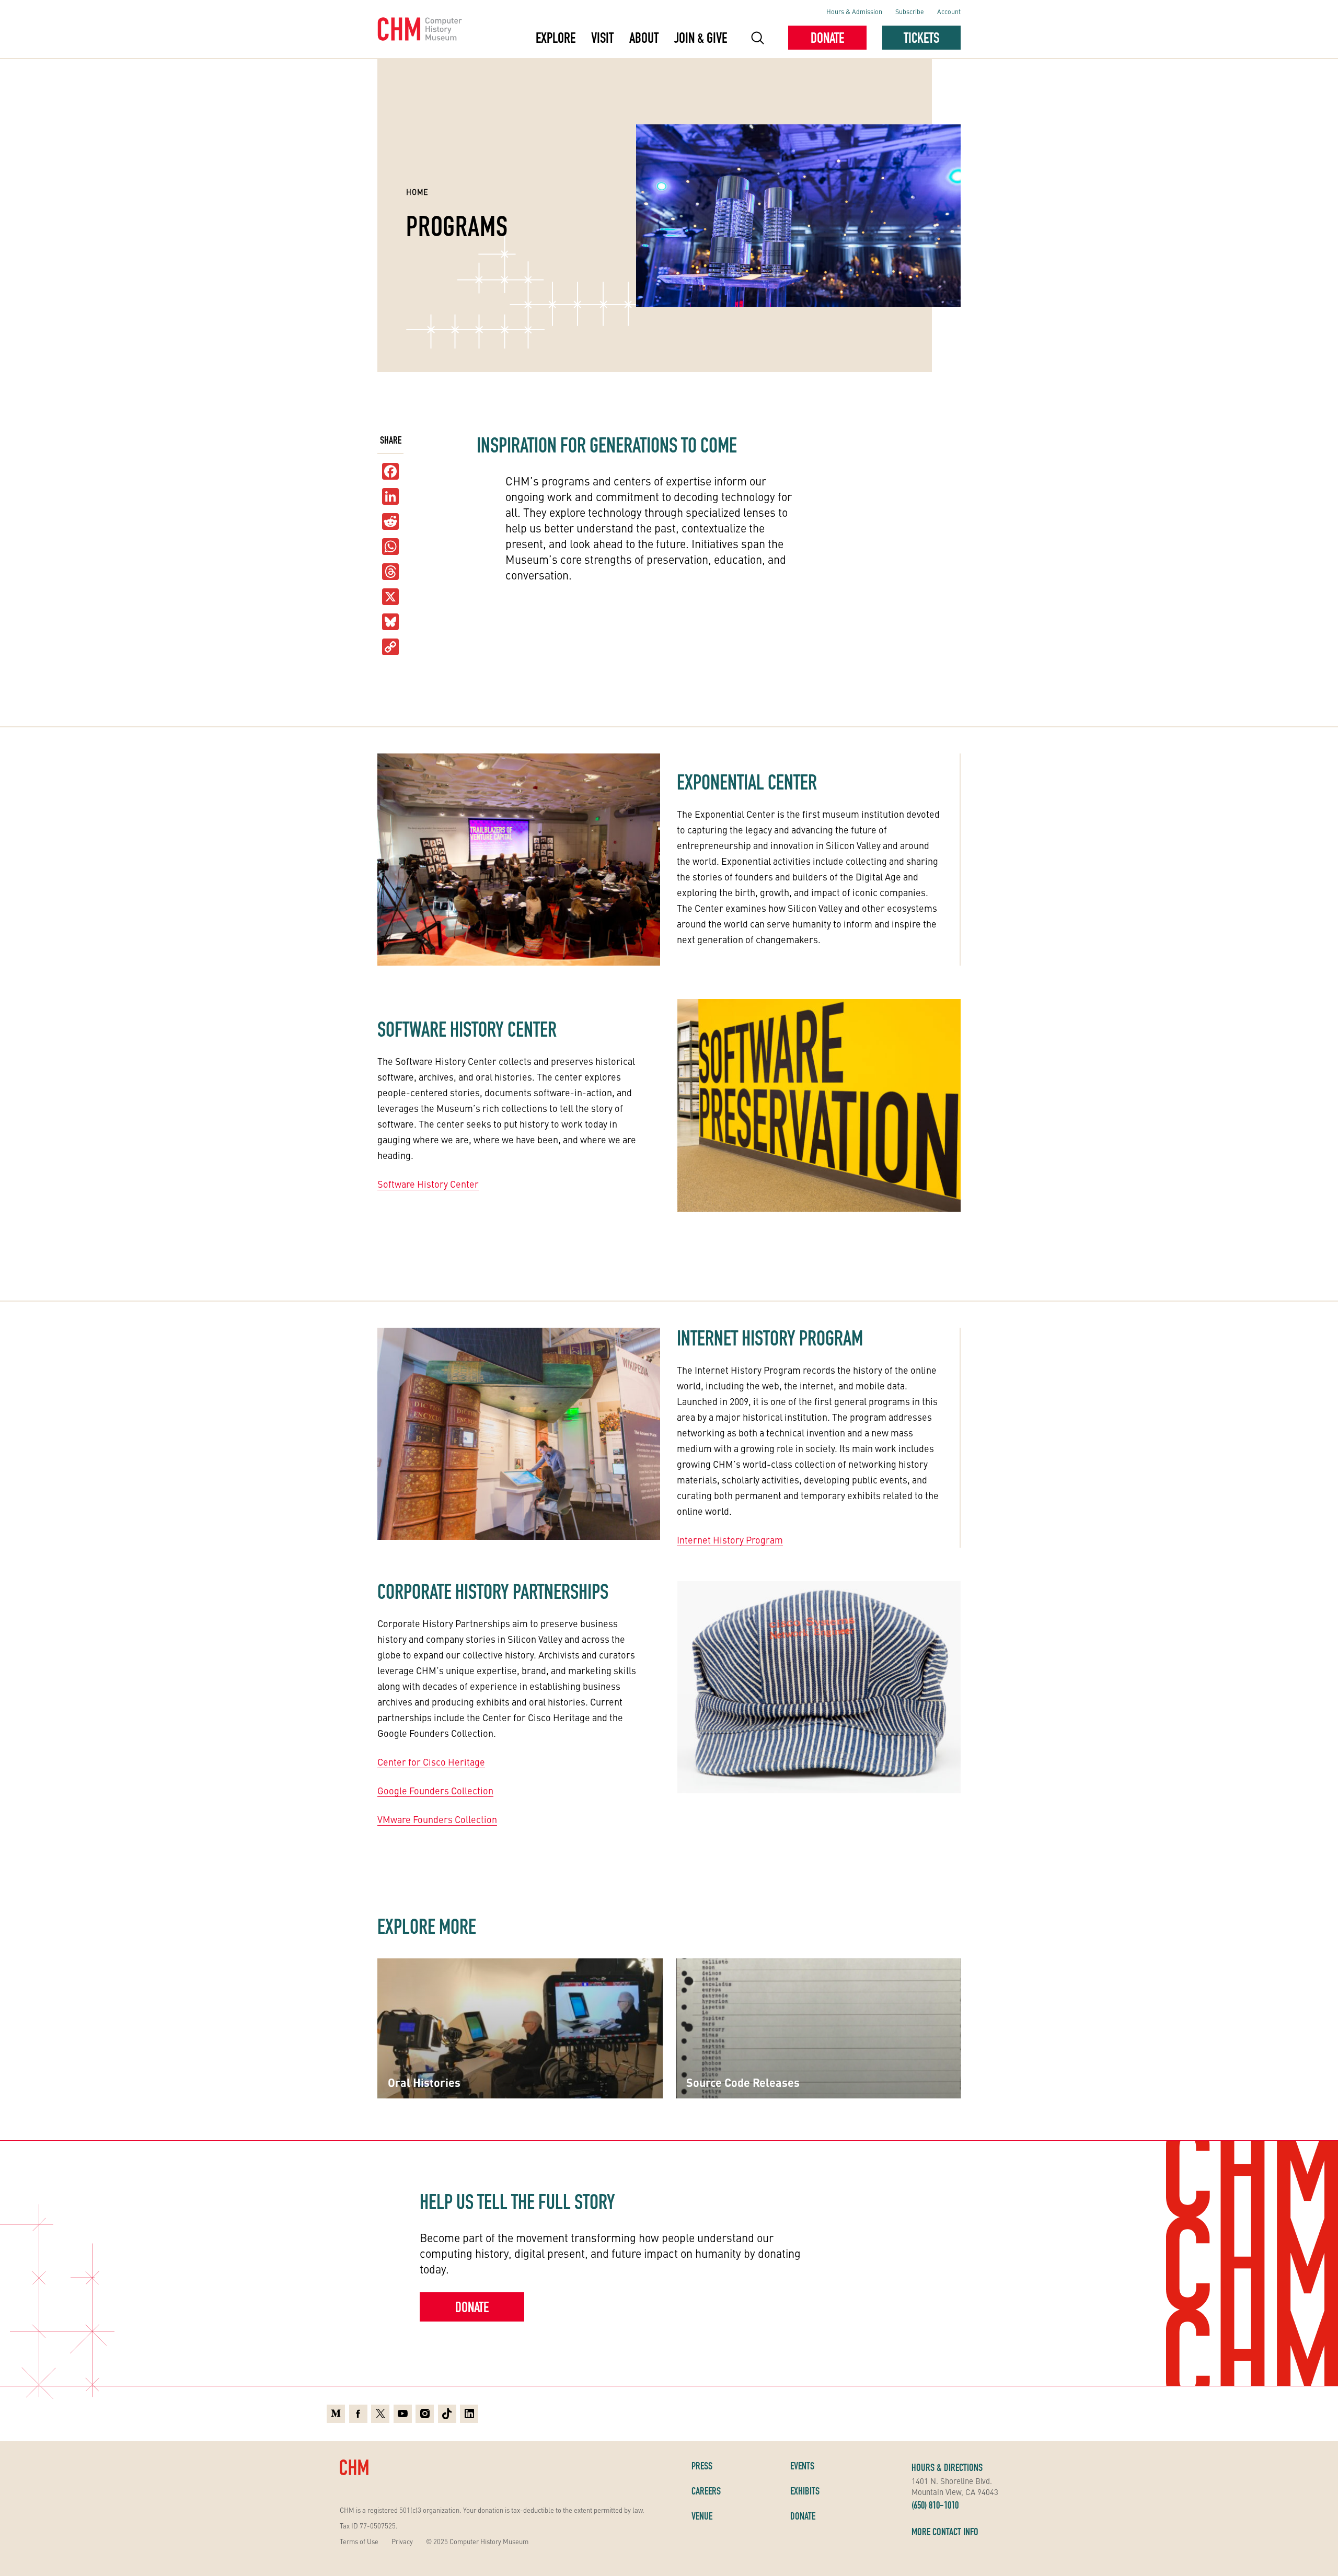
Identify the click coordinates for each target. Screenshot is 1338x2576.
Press (702, 2466)
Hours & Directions (947, 2467)
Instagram (425, 2412)
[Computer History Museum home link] (420, 29)
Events (802, 2466)
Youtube (403, 2412)
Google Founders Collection (435, 1790)
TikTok (447, 2412)
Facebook (358, 2412)
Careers (706, 2491)
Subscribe (910, 11)
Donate (827, 38)
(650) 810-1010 (935, 2505)
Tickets (921, 38)
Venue (702, 2516)
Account (949, 11)
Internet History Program (730, 1540)
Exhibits (805, 2491)
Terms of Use (359, 2541)
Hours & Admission (854, 11)
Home (417, 192)
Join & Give (701, 38)
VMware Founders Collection (437, 1819)
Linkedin (469, 2412)
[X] (390, 597)
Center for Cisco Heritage (431, 1762)
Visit (602, 38)
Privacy (402, 2541)
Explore (556, 38)
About (644, 38)
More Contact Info (945, 2532)
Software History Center (428, 1184)
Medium (336, 2412)
